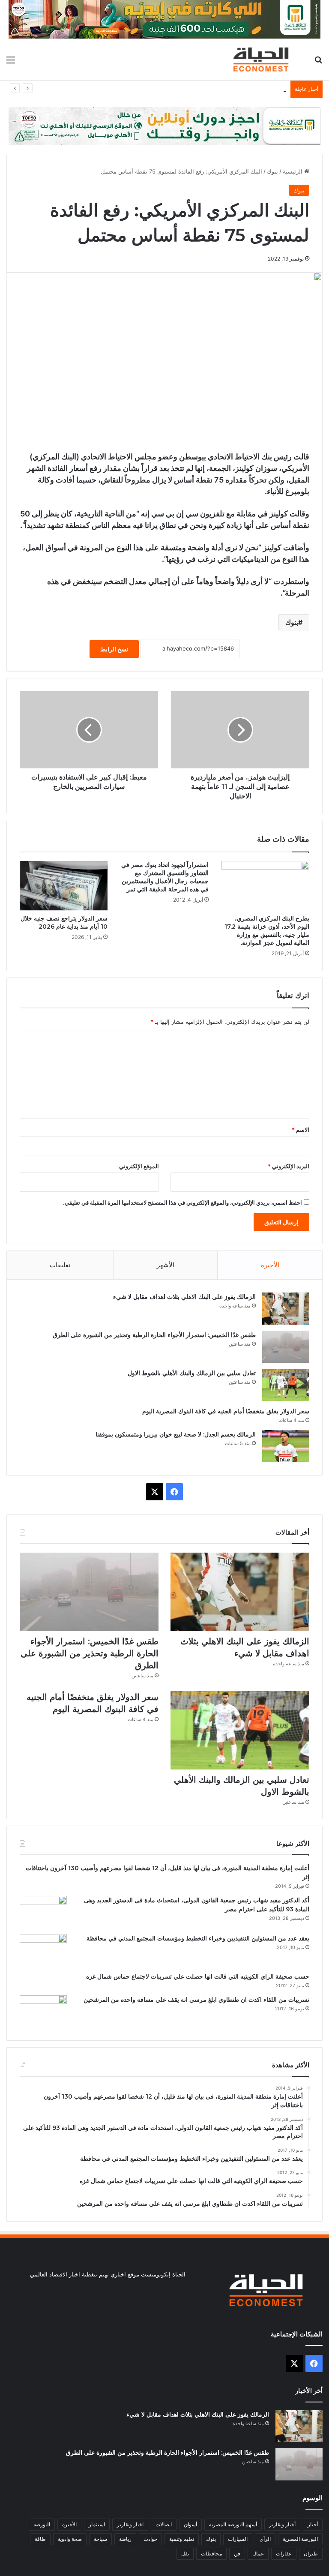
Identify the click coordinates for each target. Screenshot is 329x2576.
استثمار (97, 2524)
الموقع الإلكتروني (139, 1166)
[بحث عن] (318, 63)
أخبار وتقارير (282, 2524)
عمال (258, 2554)
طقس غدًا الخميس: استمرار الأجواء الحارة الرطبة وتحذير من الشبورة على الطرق (154, 1335)
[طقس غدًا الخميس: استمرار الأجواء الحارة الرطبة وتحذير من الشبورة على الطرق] (286, 1347)
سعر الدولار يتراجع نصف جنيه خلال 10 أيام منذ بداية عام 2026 (64, 922)
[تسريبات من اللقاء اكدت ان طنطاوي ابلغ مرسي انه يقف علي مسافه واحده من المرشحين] (43, 2011)
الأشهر (166, 1265)
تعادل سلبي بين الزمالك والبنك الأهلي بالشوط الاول (226, 89)
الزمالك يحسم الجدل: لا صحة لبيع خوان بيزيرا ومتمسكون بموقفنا (176, 1434)
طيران (311, 2554)
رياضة (125, 2539)
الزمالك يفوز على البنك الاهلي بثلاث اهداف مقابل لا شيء (184, 1297)
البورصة (42, 2524)
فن (237, 2554)
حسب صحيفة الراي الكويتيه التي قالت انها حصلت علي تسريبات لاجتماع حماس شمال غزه (198, 1976)
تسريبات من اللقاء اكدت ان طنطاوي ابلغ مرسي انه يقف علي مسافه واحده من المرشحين (196, 2000)
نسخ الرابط (114, 649)
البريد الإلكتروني (289, 1166)
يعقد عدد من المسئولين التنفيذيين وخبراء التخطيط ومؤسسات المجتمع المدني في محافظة (198, 1938)
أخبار (313, 2524)
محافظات (211, 2554)
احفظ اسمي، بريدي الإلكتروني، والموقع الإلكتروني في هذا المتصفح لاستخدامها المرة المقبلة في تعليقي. (182, 1203)
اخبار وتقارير (130, 2524)
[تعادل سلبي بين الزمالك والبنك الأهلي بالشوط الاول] (286, 1385)
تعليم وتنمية (182, 2539)
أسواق (190, 2524)
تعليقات (60, 1265)
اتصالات (164, 2524)
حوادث (150, 2539)
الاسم (301, 1130)
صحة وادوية (70, 2539)
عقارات (284, 2554)
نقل (185, 2554)
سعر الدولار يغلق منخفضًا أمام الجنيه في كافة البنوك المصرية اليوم (226, 1411)
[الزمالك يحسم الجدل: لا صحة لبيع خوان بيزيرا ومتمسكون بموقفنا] (286, 1446)
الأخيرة (270, 1265)
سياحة (100, 2539)
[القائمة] (11, 63)
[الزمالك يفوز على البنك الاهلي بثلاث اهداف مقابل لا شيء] (286, 1309)
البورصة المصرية (300, 2539)
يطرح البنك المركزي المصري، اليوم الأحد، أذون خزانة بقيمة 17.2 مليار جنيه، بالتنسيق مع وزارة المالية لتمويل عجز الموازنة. (267, 931)
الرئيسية (293, 171)
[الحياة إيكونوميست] (263, 59)
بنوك (272, 171)
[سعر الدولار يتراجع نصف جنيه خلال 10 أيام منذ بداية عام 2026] (64, 886)
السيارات (238, 2539)
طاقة (40, 2539)
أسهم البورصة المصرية (233, 2524)
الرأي (265, 2539)
